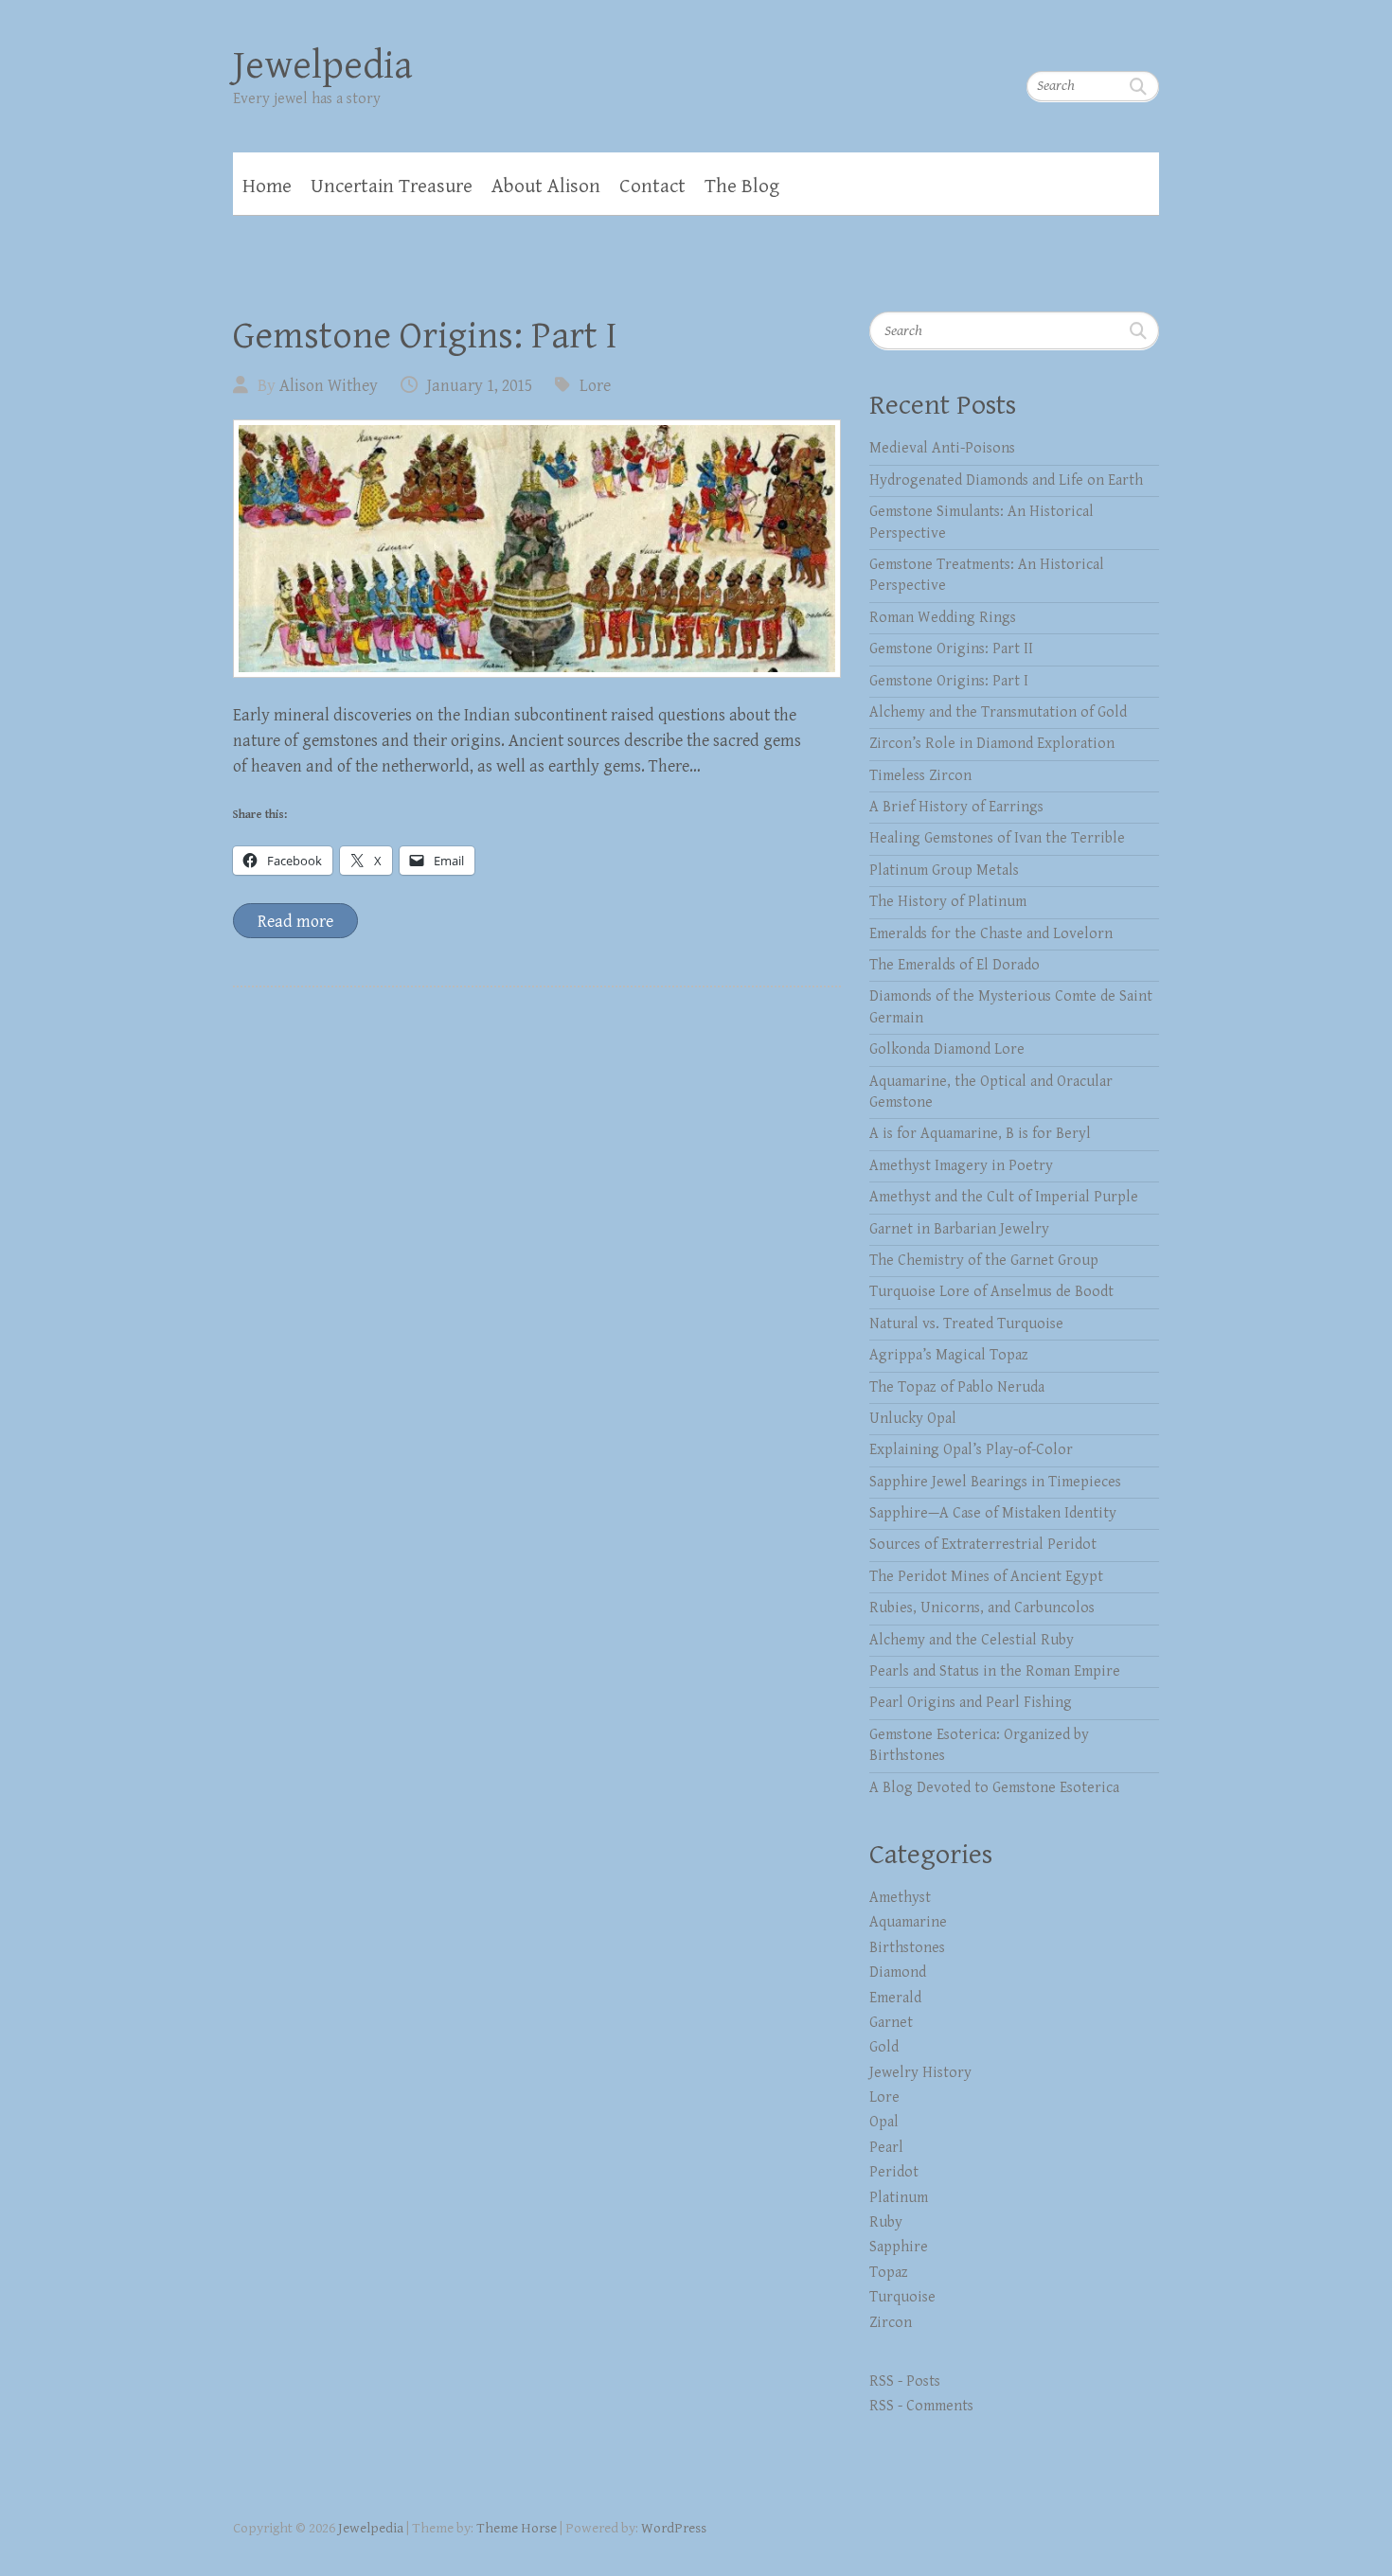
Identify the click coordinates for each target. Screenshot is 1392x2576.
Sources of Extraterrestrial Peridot (983, 1545)
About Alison (546, 187)
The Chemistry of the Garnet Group (984, 1261)
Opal (884, 2122)
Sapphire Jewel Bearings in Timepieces (995, 1482)
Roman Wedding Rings (943, 618)
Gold (884, 2047)
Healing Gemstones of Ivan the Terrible (997, 838)
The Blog (742, 187)
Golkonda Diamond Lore (947, 1049)
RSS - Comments (921, 2406)
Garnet (891, 2023)
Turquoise (902, 2297)
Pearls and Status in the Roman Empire (995, 1671)
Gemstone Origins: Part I (425, 336)
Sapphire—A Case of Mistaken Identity (993, 1513)
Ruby (886, 2222)
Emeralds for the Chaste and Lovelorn (991, 934)
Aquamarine (908, 1922)
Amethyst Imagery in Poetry (961, 1166)
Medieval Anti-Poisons (942, 448)
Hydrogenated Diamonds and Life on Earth (1006, 480)
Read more (295, 922)
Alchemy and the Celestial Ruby (972, 1640)
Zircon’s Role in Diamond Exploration (992, 744)
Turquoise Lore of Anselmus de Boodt (991, 1292)
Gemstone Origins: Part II (951, 649)
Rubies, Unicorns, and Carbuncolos (982, 1608)
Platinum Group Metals (944, 871)
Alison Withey (329, 386)
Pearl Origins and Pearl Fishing (971, 1703)
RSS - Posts (905, 2381)
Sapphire (899, 2247)
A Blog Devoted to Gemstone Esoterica (994, 1788)
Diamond (898, 1972)
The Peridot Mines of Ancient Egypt (986, 1577)
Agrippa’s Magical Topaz (949, 1355)
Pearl (886, 2148)
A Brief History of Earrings (956, 807)
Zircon (891, 2323)
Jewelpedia (323, 66)
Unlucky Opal (913, 1419)
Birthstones (907, 1948)
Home (267, 187)
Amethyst (900, 1898)
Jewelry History (920, 2073)
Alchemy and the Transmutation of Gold (998, 712)
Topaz (889, 2273)
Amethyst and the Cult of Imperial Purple (1004, 1197)
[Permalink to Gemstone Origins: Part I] (537, 549)
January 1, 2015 (480, 386)
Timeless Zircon (920, 776)
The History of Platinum (948, 902)
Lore (595, 386)
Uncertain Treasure (392, 187)
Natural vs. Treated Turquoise (966, 1324)
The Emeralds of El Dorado (955, 965)
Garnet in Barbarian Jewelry (959, 1229)
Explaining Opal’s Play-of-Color (971, 1450)
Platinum (899, 2198)
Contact (652, 187)
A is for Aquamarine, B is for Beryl (980, 1134)
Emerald (895, 1998)
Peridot (894, 2172)
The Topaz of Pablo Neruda (957, 1387)
